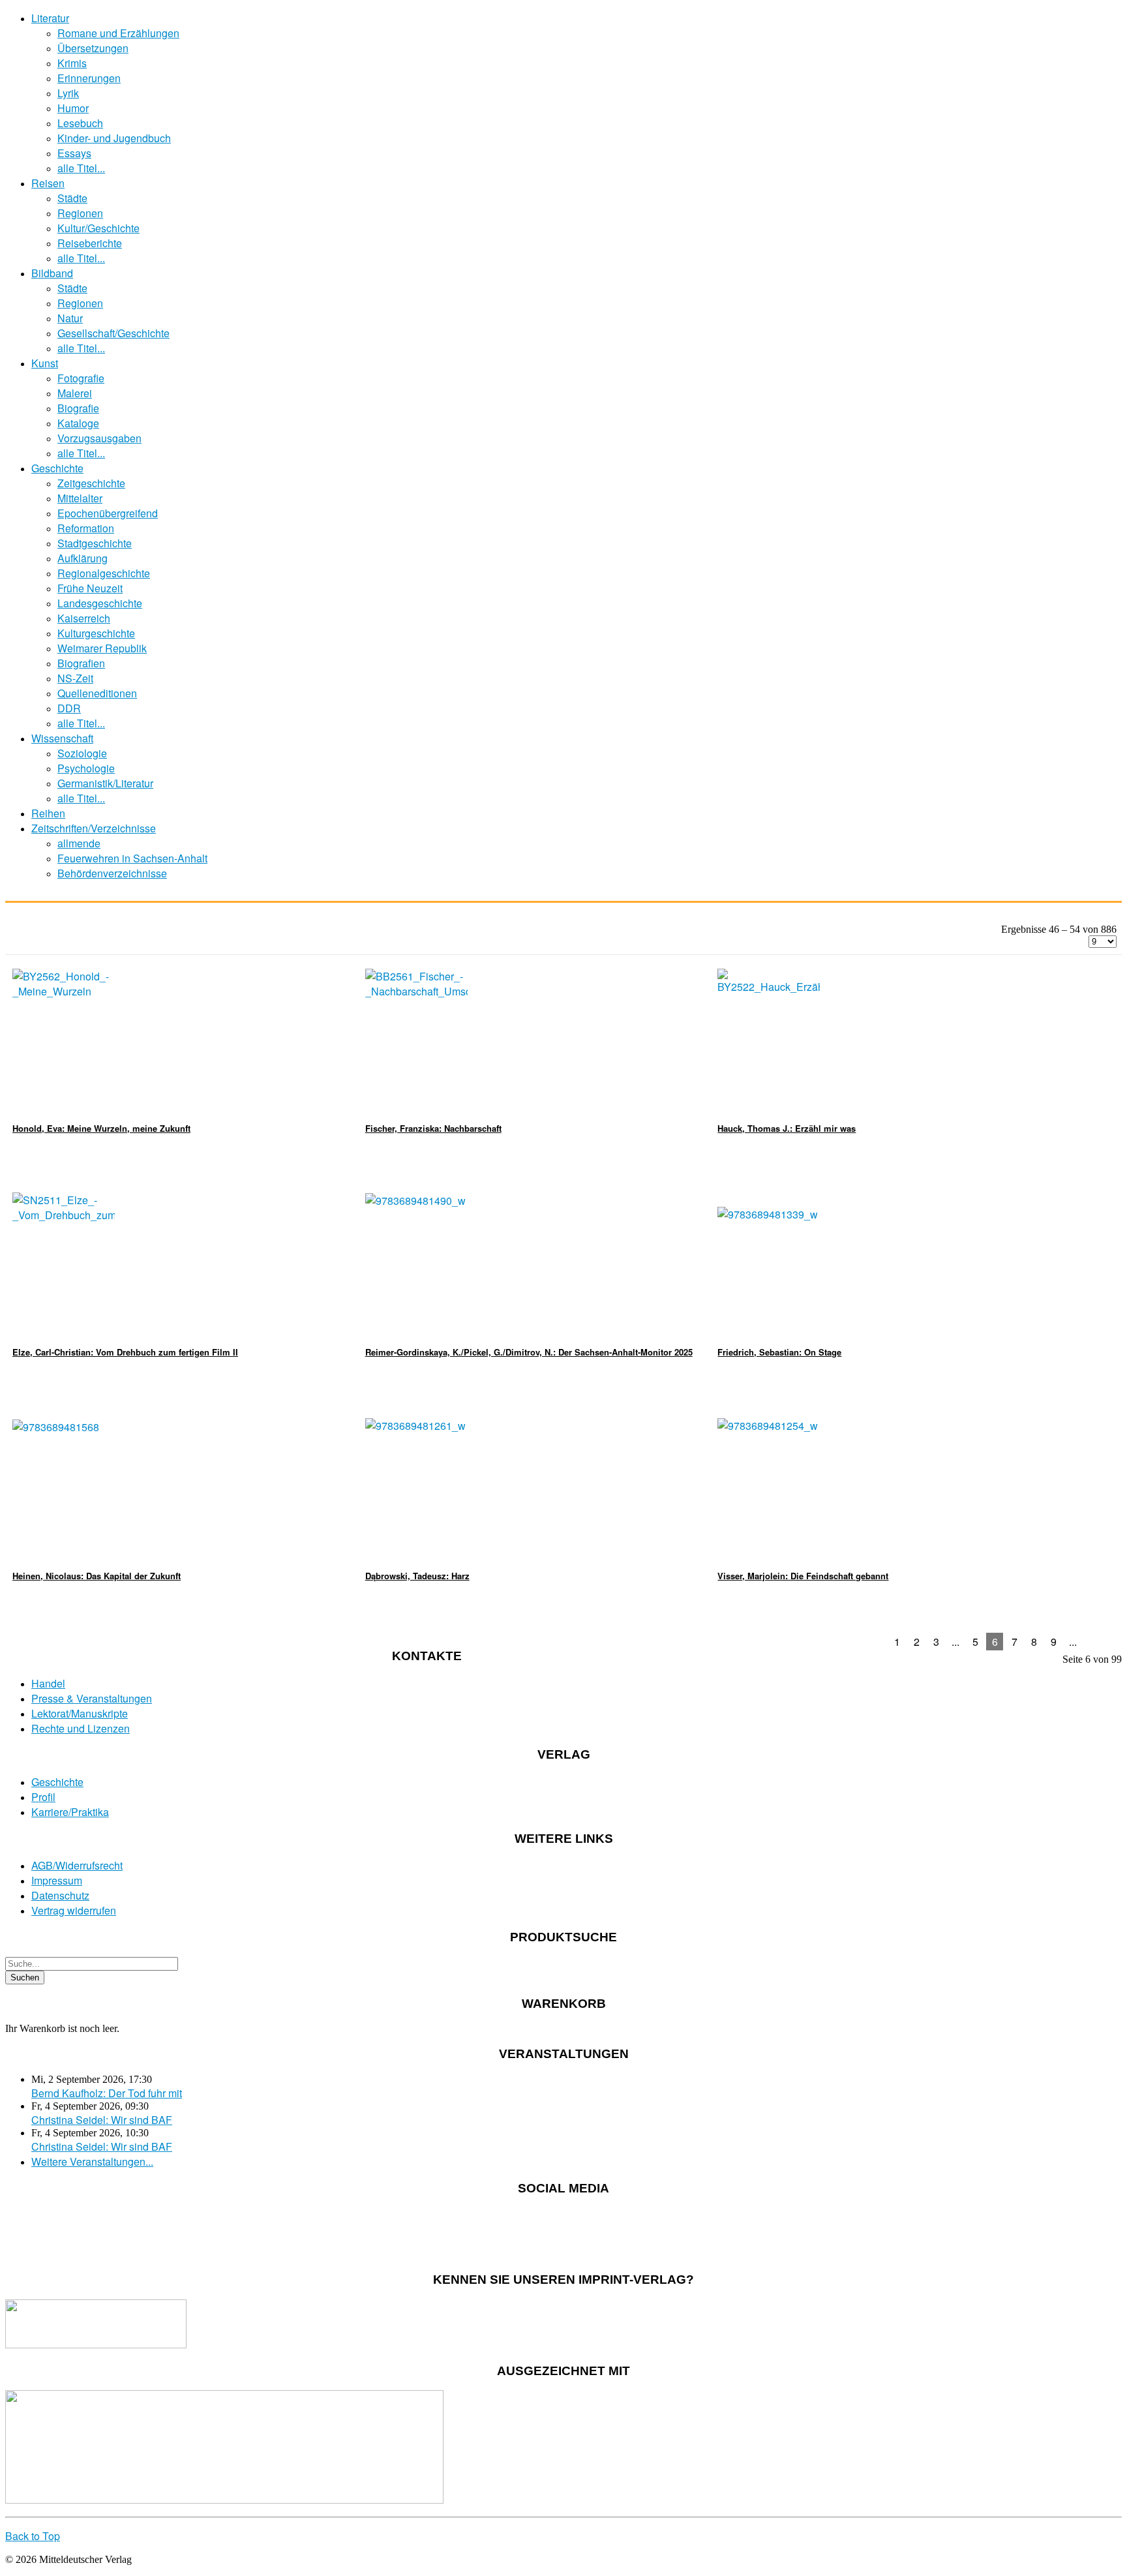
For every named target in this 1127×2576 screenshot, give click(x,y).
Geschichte (57, 468)
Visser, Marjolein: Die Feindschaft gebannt (803, 1576)
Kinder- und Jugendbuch (114, 138)
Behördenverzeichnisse (112, 873)
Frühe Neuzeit (90, 588)
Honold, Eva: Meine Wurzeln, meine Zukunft (101, 1128)
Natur (70, 318)
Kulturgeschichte (96, 633)
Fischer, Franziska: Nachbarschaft (433, 1128)
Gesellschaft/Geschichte (113, 333)
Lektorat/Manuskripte (80, 1713)
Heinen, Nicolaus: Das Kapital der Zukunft (97, 1576)
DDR (69, 708)
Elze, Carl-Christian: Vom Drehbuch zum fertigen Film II (125, 1352)
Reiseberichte (90, 243)
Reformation (86, 528)
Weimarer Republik (102, 648)
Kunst (45, 363)
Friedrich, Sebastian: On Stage (779, 1352)
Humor (73, 108)
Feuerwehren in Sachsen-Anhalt (132, 858)
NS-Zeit (75, 678)
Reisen (48, 183)
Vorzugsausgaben (99, 438)
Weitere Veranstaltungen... (92, 2161)
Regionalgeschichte (104, 573)
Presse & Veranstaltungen (92, 1698)
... (955, 1642)
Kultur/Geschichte (98, 228)
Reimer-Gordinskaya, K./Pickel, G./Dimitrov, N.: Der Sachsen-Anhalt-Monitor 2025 (529, 1352)
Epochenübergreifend (108, 513)
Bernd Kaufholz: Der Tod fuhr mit (107, 2093)
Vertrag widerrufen (74, 1910)
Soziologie (82, 753)
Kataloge (78, 423)
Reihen (48, 813)
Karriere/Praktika (70, 1812)
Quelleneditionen (97, 693)
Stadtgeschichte (95, 543)
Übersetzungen (93, 48)
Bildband (52, 273)
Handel (48, 1683)
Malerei (75, 393)
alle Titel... (81, 168)
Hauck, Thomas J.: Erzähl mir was (787, 1128)
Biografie (78, 408)
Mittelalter (80, 498)
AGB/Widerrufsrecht (77, 1865)
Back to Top (33, 2536)
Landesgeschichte (100, 603)
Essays (74, 153)
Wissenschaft (62, 738)
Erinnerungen (89, 78)
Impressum (57, 1880)
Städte (72, 198)
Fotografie (81, 378)
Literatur (50, 18)
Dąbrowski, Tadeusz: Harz (417, 1576)
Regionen (80, 213)
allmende (79, 843)
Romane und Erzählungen (118, 33)
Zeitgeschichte (91, 483)
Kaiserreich (84, 618)
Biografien (81, 663)
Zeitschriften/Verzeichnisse (94, 828)
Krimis (72, 63)
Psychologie (86, 768)
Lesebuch (80, 123)
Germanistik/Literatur (105, 783)
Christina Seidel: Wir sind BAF (102, 2120)
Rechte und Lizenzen (81, 1728)
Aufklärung (83, 558)
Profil (43, 1797)
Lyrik (68, 93)
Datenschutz (60, 1895)
